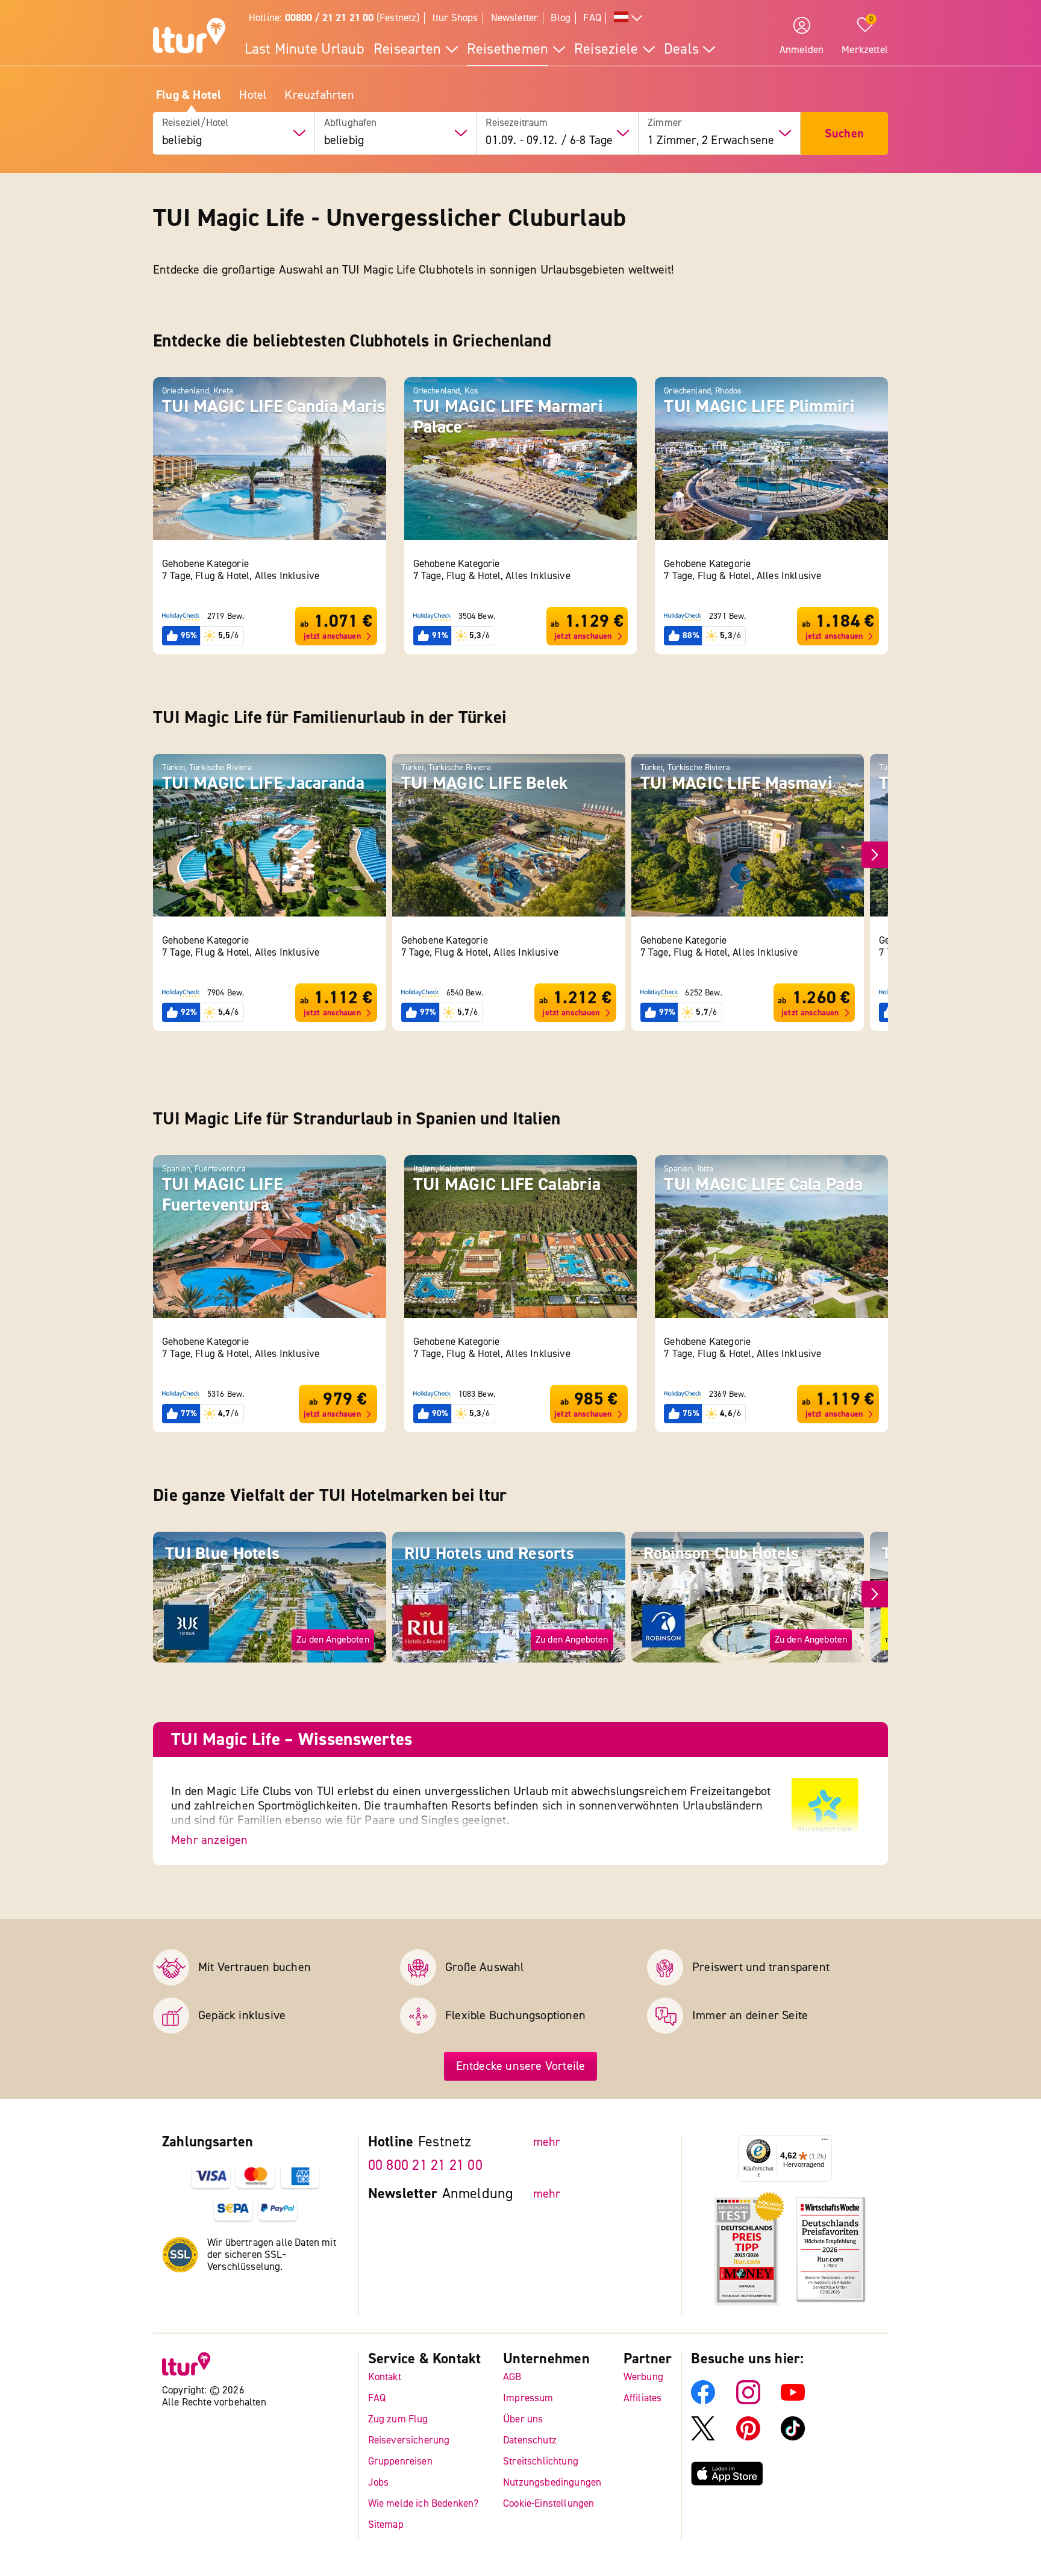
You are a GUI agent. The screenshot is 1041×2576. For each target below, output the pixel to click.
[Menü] (825, 2142)
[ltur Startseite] (189, 37)
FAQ (592, 18)
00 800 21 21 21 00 (425, 2165)
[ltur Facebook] (703, 2401)
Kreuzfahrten (319, 95)
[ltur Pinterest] (748, 2437)
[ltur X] (703, 2437)
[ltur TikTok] (793, 2437)
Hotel (253, 95)
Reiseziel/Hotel (195, 123)
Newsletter (515, 18)
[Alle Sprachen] (628, 18)
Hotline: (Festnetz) (334, 18)
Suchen (844, 133)
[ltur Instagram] (748, 2401)
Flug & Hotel (189, 95)
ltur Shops (455, 18)
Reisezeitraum (517, 123)
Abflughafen (351, 123)
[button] (875, 855)
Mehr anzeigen (210, 1840)
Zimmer (665, 123)
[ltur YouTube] (793, 2401)
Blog (561, 18)
